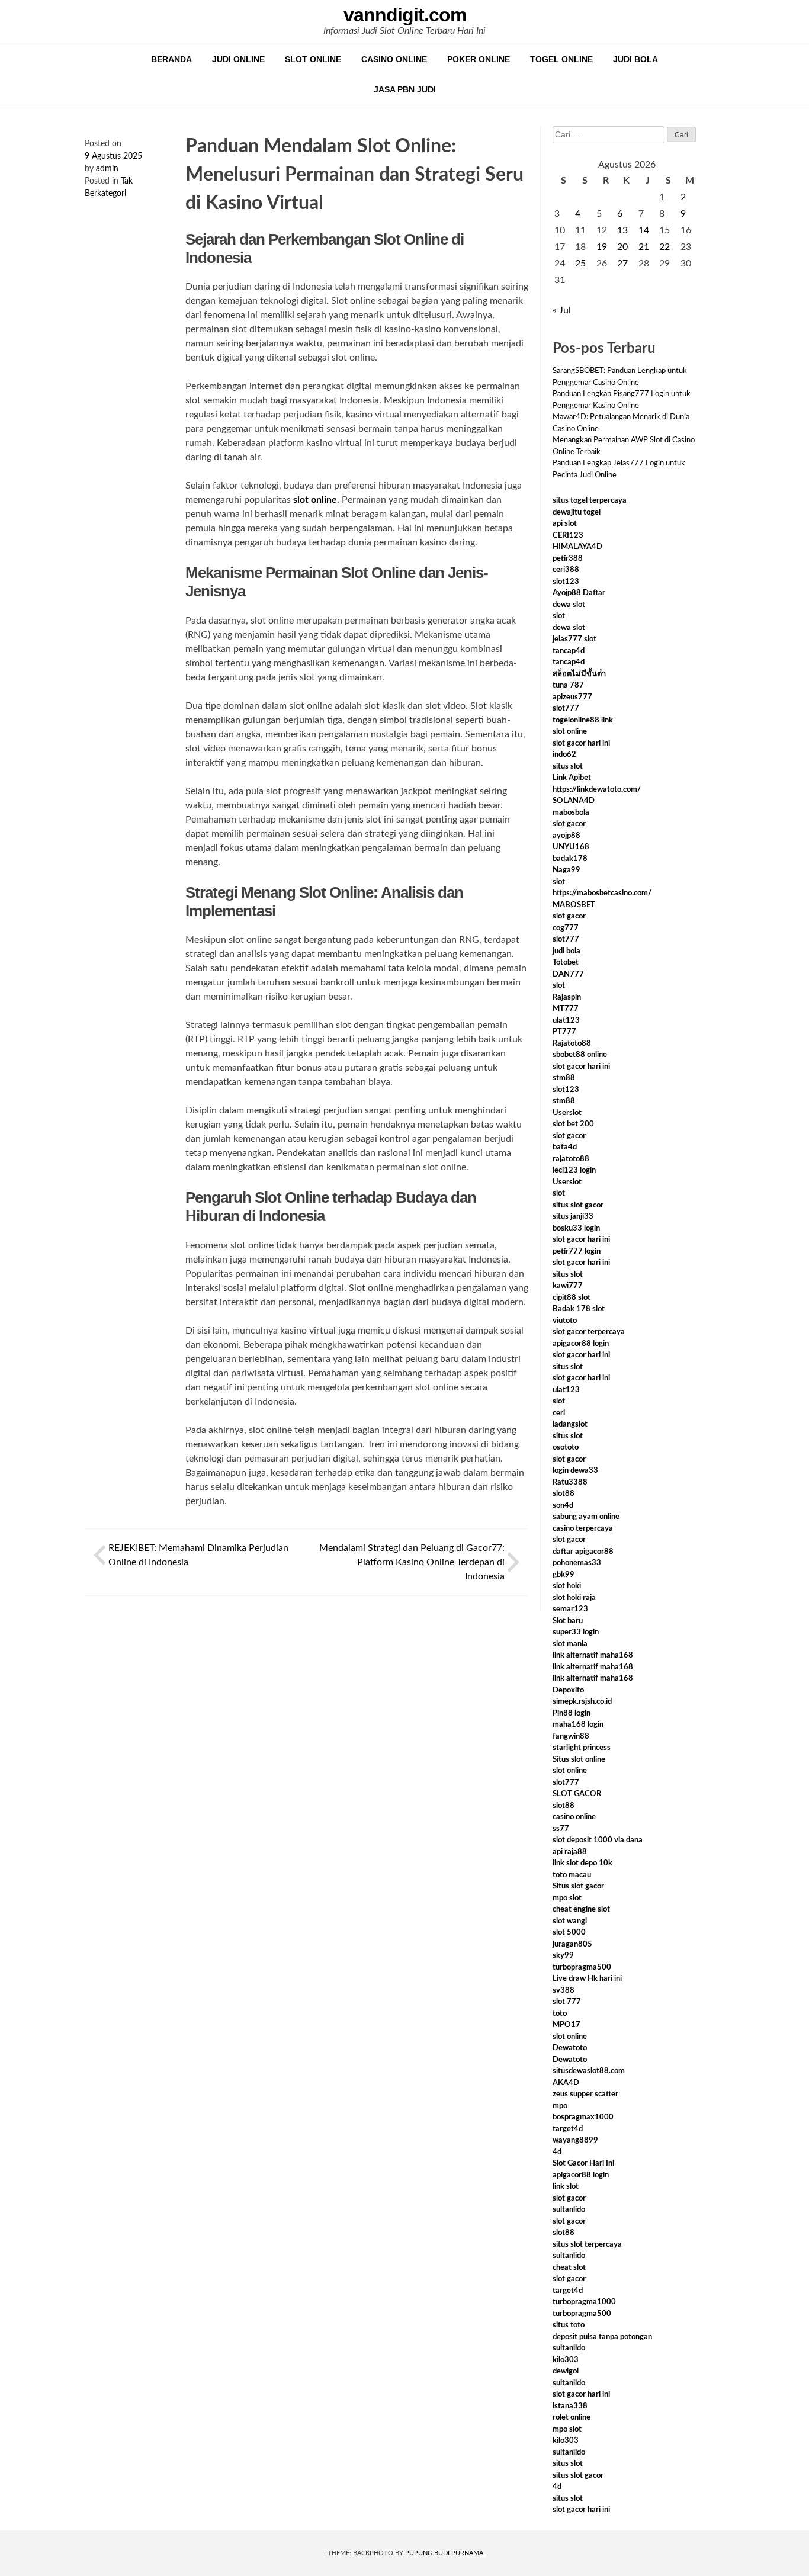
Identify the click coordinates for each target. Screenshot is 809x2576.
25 (580, 264)
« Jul (562, 310)
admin (107, 169)
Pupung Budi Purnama (444, 2553)
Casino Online (394, 59)
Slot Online (313, 59)
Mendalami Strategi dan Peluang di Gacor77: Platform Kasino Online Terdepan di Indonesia (412, 1562)
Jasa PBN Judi (405, 89)
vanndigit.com (405, 15)
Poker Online (479, 59)
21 (644, 247)
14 (644, 230)
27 (622, 264)
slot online (315, 500)
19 (602, 247)
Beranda (171, 59)
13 (622, 230)
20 (622, 247)
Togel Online (561, 59)
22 (664, 247)
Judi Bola (635, 59)
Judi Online (238, 59)
